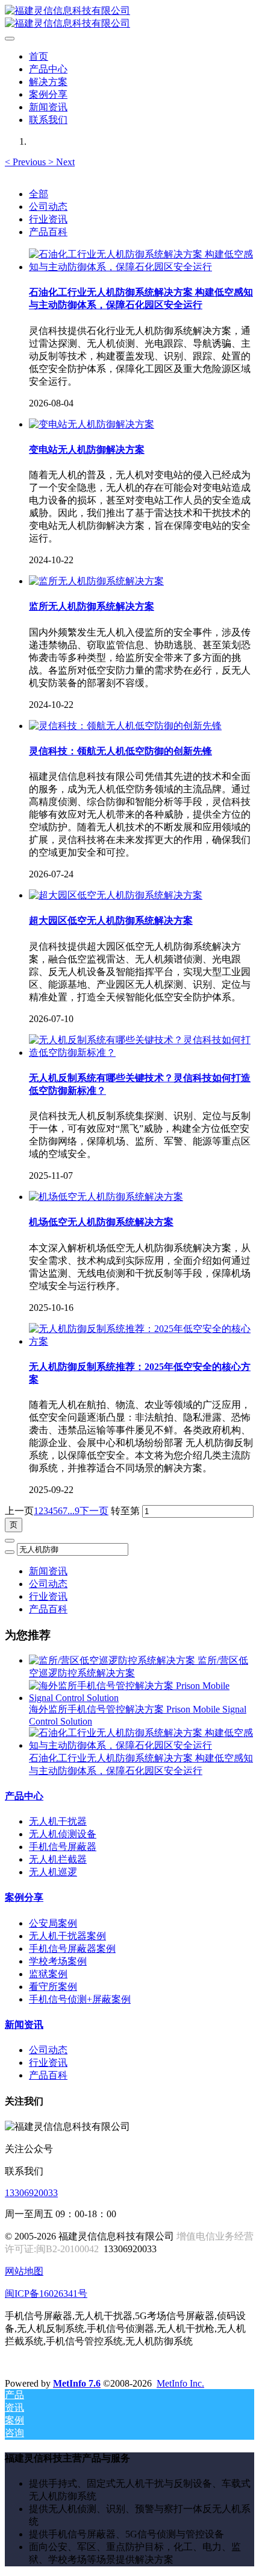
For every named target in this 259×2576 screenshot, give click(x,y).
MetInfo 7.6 (77, 2383)
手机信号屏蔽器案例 (72, 1949)
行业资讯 (48, 219)
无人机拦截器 (58, 1859)
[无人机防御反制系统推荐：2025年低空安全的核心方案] (142, 1341)
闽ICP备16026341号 (46, 2293)
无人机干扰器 (58, 1821)
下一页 (94, 1511)
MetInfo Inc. (180, 2383)
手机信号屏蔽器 (63, 1847)
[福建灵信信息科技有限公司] (129, 17)
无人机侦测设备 (63, 1834)
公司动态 (48, 207)
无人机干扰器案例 (67, 1936)
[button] (27, 162)
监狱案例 (48, 1974)
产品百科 (48, 232)
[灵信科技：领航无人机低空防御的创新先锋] (125, 726)
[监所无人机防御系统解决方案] (96, 581)
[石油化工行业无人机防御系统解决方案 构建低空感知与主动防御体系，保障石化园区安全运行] (142, 267)
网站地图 (24, 2271)
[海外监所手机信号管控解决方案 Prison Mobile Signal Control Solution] (142, 1698)
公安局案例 (53, 1923)
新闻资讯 (48, 1571)
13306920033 (31, 2193)
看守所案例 (53, 1987)
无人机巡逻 (53, 1872)
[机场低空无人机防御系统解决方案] (106, 1197)
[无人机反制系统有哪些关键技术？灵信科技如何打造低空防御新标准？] (142, 1053)
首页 (39, 56)
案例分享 (24, 1897)
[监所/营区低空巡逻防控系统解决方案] (113, 1660)
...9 (73, 1511)
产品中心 (24, 1796)
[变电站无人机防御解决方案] (92, 424)
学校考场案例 (58, 1961)
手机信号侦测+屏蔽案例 (80, 1999)
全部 (39, 194)
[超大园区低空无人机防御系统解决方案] (116, 895)
